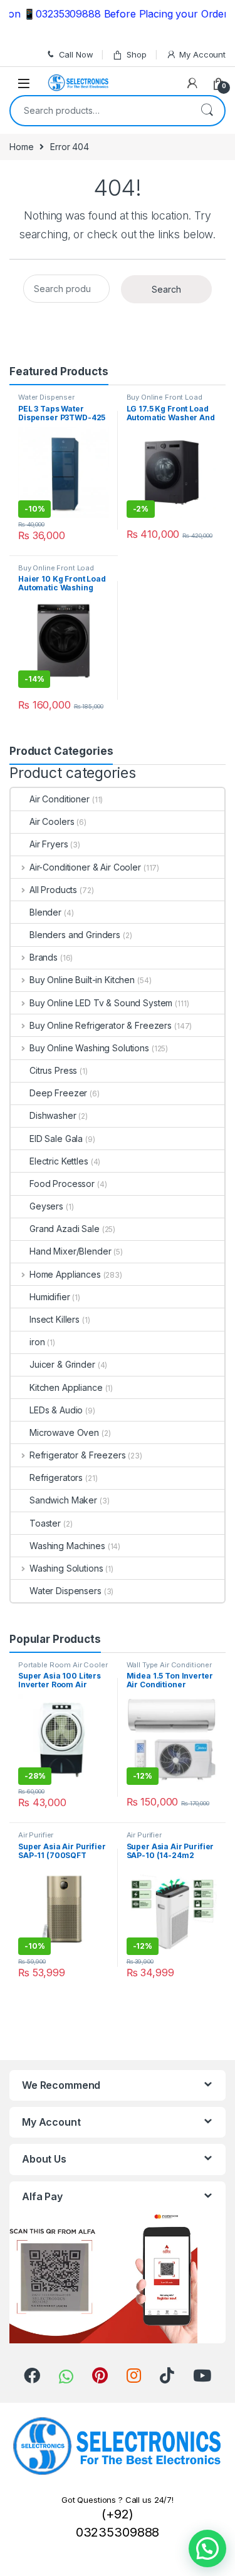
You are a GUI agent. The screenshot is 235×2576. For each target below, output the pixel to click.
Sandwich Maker (63, 1500)
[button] (207, 2548)
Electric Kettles (59, 1161)
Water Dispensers (65, 1591)
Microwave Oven (64, 1432)
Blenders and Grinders (75, 935)
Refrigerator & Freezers (78, 1455)
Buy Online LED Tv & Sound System (101, 1003)
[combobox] (100, 111)
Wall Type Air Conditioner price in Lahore (170, 1669)
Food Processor (62, 1184)
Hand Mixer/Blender (70, 1251)
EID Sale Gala (56, 1139)
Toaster (45, 1523)
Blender (45, 912)
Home (21, 147)
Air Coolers (52, 821)
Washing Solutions (66, 1568)
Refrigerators (56, 1477)
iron (37, 1342)
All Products (53, 890)
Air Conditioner (60, 799)
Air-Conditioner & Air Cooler (85, 867)
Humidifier (50, 1297)
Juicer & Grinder (62, 1364)
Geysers (46, 1206)
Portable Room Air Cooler (63, 1665)
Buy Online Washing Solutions (89, 1048)
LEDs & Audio (56, 1410)
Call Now (76, 54)
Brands (44, 957)
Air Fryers (49, 844)
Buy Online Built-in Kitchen (82, 980)
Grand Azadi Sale (65, 1229)
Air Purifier (36, 1835)
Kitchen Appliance (66, 1387)
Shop (136, 54)
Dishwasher (53, 1115)
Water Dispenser (46, 397)
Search (207, 111)
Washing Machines (67, 1546)
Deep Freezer (58, 1093)
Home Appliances (65, 1274)
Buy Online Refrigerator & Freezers (101, 1025)
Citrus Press (53, 1070)
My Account (202, 54)
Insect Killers (55, 1319)
